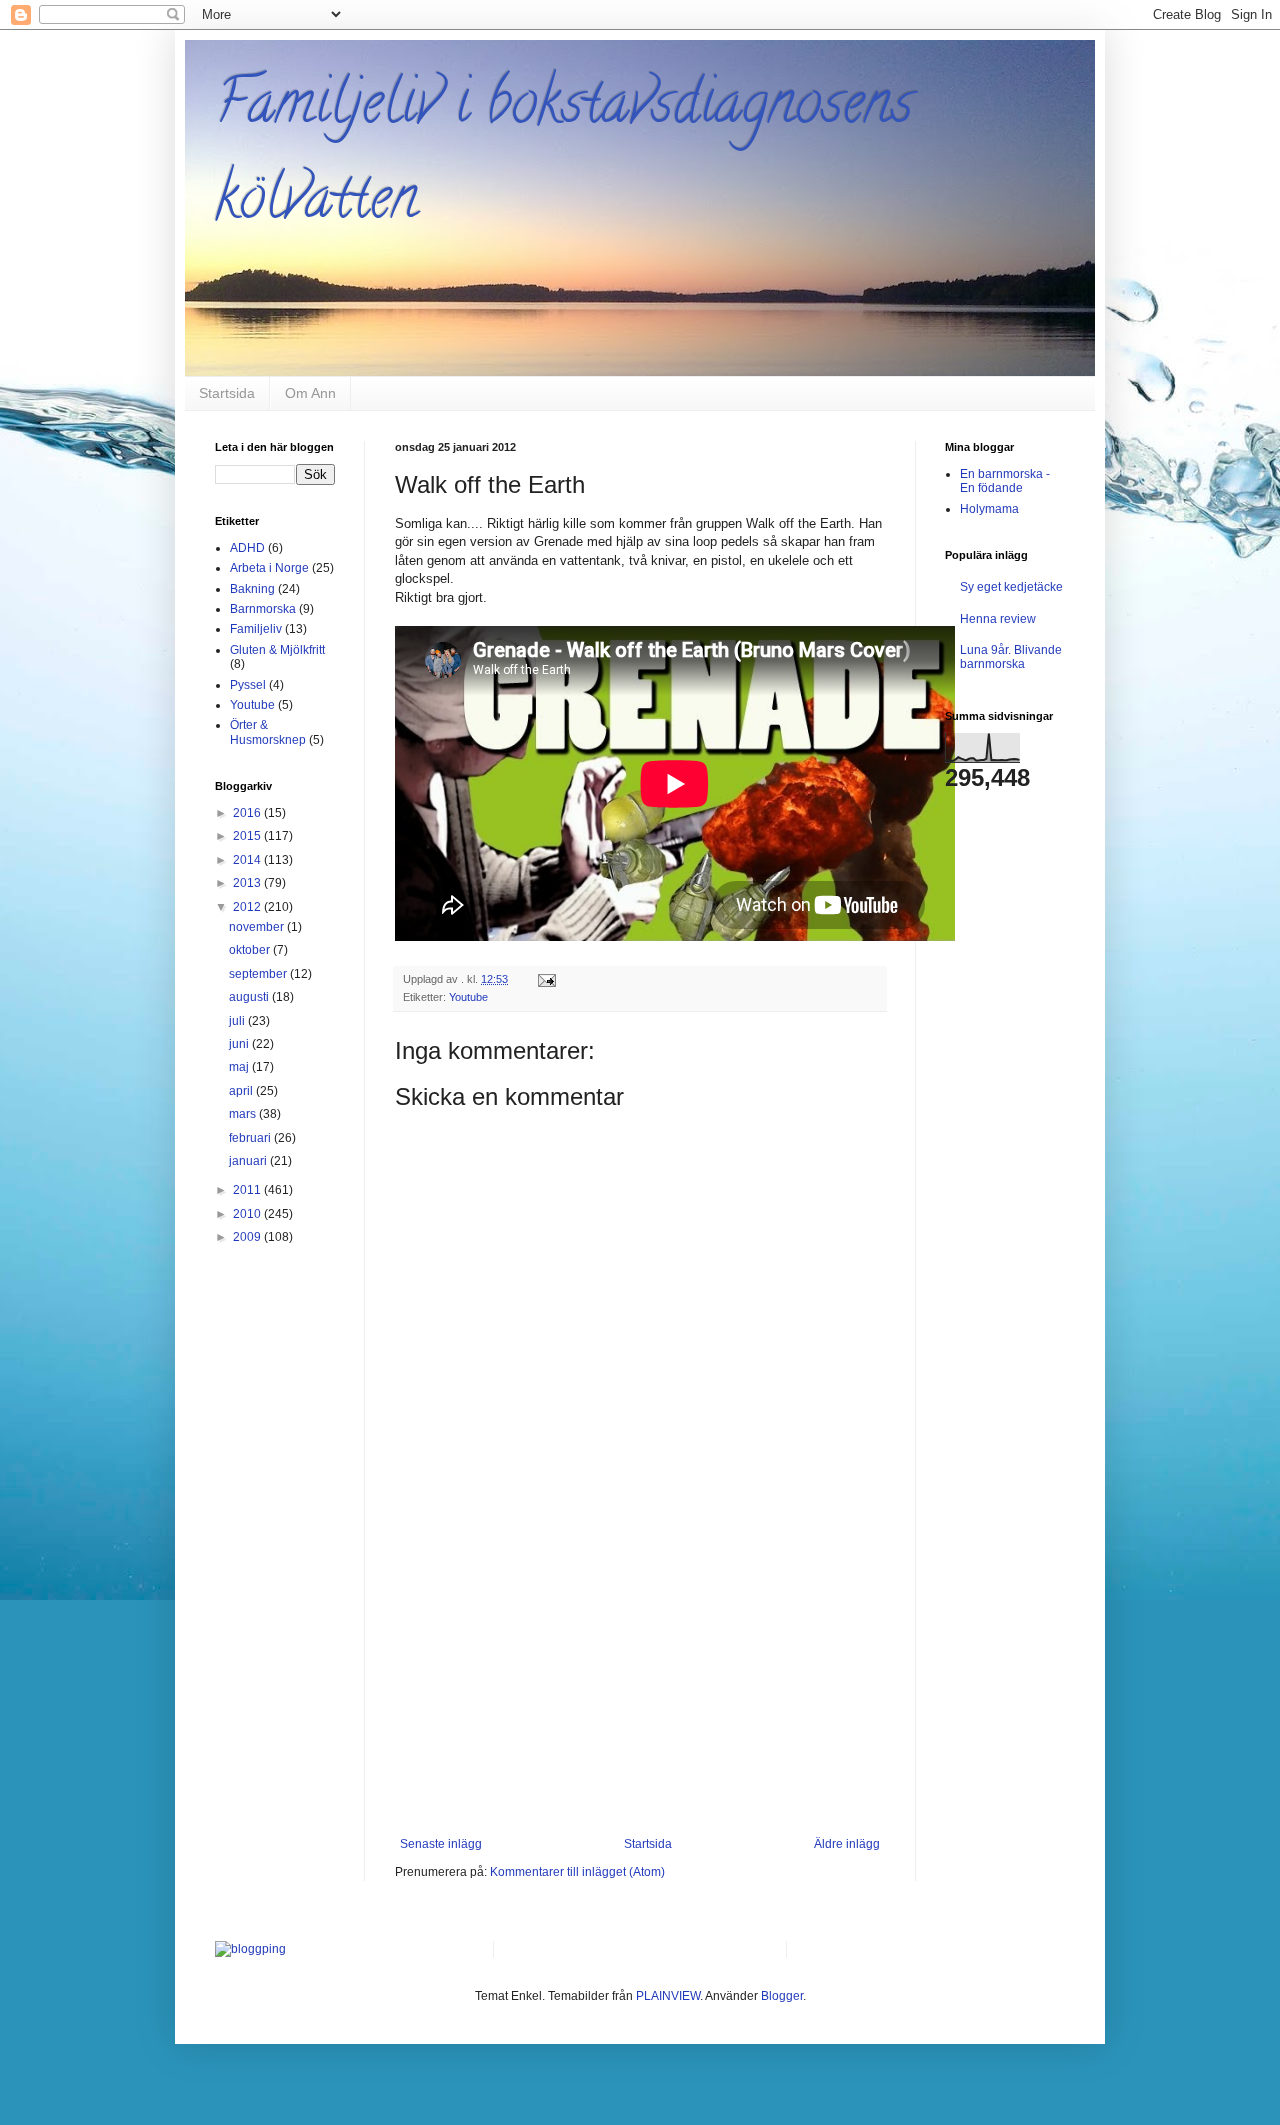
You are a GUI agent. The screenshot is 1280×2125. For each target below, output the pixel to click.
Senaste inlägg (441, 1844)
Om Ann (310, 393)
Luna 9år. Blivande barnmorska (1011, 657)
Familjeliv (256, 629)
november (258, 927)
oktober (251, 950)
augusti (250, 997)
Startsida (227, 393)
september (259, 974)
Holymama (989, 509)
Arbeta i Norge (269, 568)
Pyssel (248, 685)
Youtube (468, 997)
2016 (248, 813)
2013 (248, 883)
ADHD (247, 548)
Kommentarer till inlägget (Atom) (577, 1872)
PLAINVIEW (668, 1996)
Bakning (252, 589)
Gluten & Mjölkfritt (277, 650)
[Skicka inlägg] (546, 979)
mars (244, 1114)
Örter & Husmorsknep (268, 732)
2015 (248, 836)
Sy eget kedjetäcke (1011, 587)
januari (249, 1161)
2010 (248, 1214)
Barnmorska (263, 609)
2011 (248, 1190)
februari (251, 1138)
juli (238, 1021)
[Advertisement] (640, 1687)
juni (240, 1044)
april (242, 1091)
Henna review (998, 619)
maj (240, 1067)
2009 (248, 1237)
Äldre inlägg (847, 1844)
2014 (248, 860)
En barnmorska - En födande (1005, 481)
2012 (248, 907)
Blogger (782, 1996)
